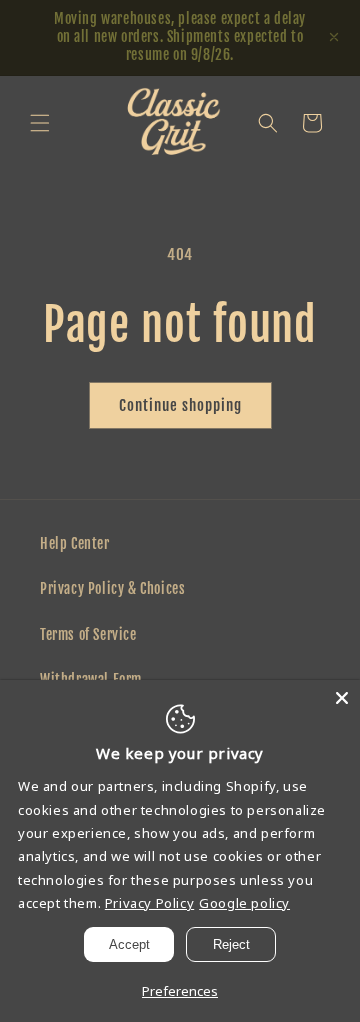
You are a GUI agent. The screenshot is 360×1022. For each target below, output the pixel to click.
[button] (40, 123)
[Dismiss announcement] (334, 37)
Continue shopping (180, 405)
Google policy (244, 903)
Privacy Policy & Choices (112, 588)
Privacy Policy (149, 903)
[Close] (342, 698)
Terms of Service (88, 634)
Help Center (75, 543)
